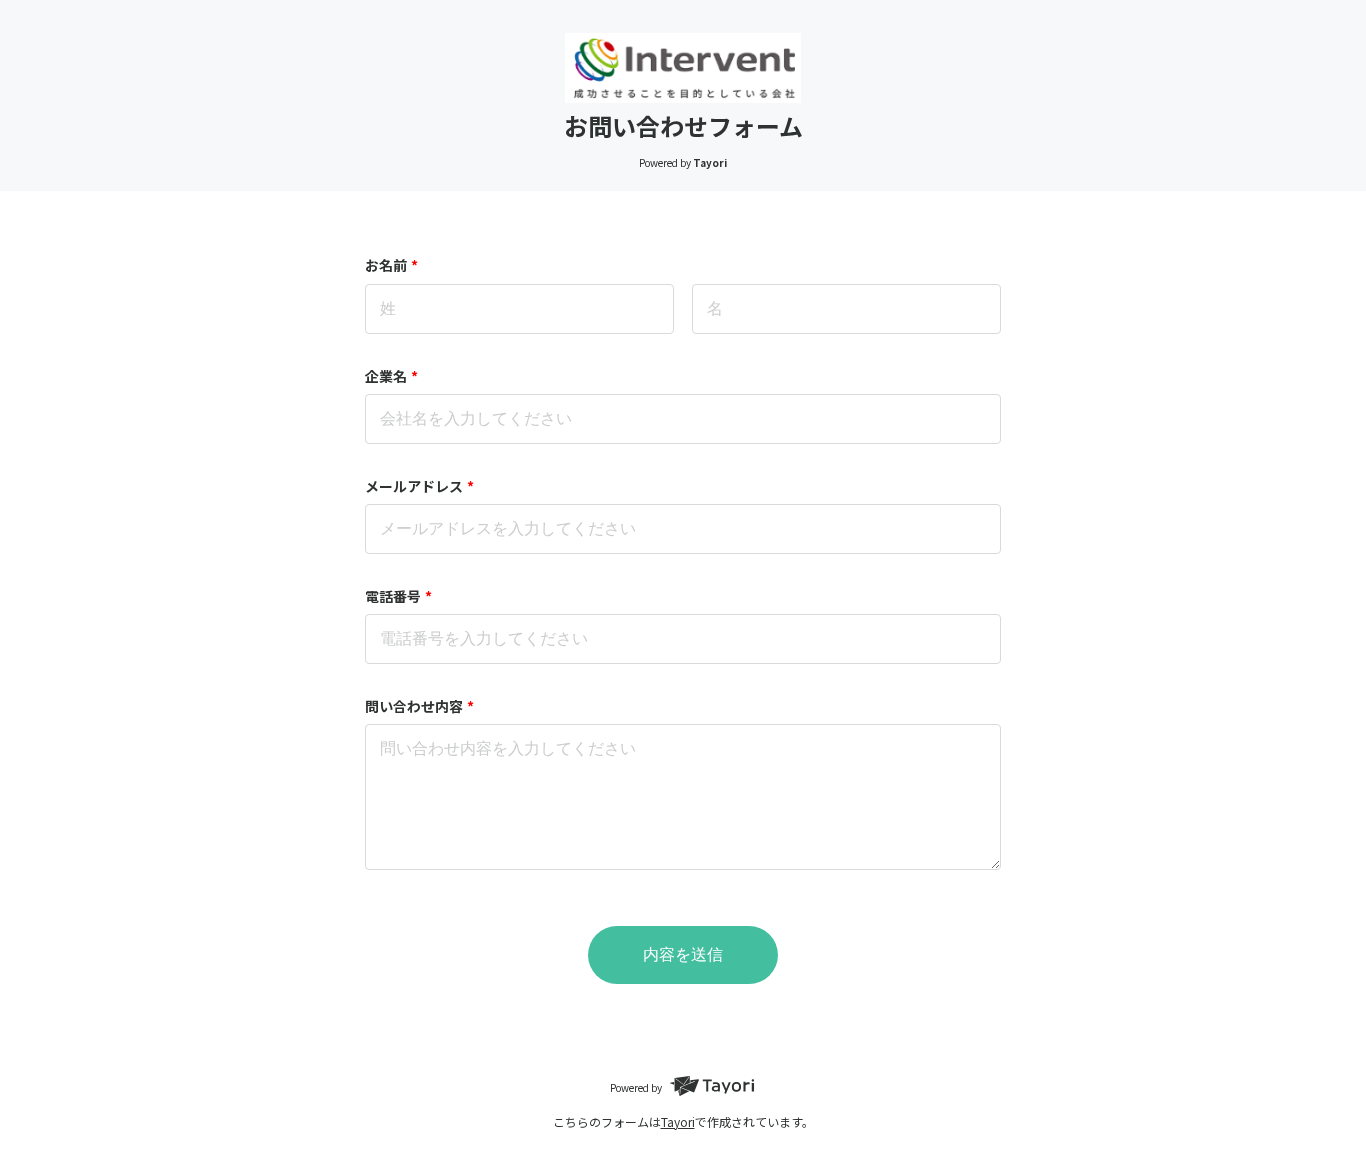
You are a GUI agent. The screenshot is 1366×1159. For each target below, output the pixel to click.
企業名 (391, 376)
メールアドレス (419, 486)
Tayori (678, 1121)
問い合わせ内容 (419, 706)
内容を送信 (683, 954)
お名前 (391, 265)
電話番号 (398, 596)
